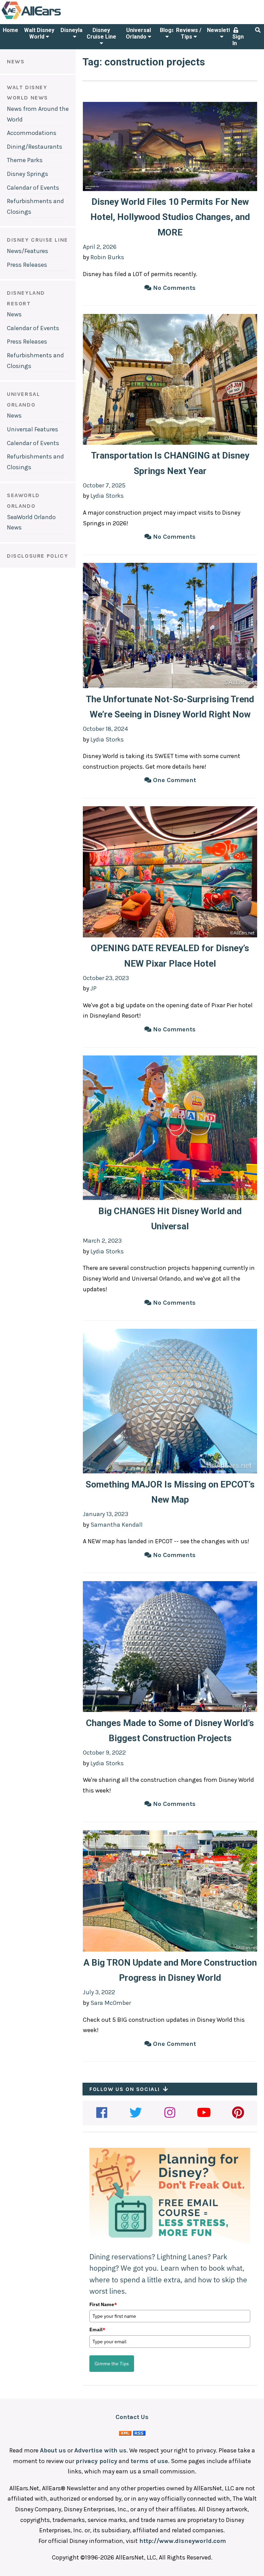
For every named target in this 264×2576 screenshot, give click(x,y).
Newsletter (222, 30)
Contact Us (132, 2417)
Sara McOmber (111, 2003)
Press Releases (27, 265)
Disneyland (75, 30)
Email (97, 2330)
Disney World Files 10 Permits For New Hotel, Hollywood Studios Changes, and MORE (170, 217)
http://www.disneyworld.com (183, 2541)
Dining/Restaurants (35, 147)
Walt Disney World (39, 33)
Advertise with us (100, 2450)
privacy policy (96, 2461)
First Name (103, 2304)
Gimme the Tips (112, 2364)
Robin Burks (107, 257)
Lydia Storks (107, 496)
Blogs (167, 30)
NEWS (16, 61)
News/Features (27, 251)
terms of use (149, 2461)
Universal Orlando (138, 33)
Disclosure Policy (37, 556)
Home (10, 30)
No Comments (173, 288)
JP (93, 988)
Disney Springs (27, 174)
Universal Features (32, 429)
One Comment (174, 780)
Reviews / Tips (189, 33)
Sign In (238, 40)
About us (53, 2450)
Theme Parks (25, 160)
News (14, 314)
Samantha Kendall (117, 1525)
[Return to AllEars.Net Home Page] (53, 19)
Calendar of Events (33, 188)
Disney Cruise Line (101, 33)
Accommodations (32, 133)
